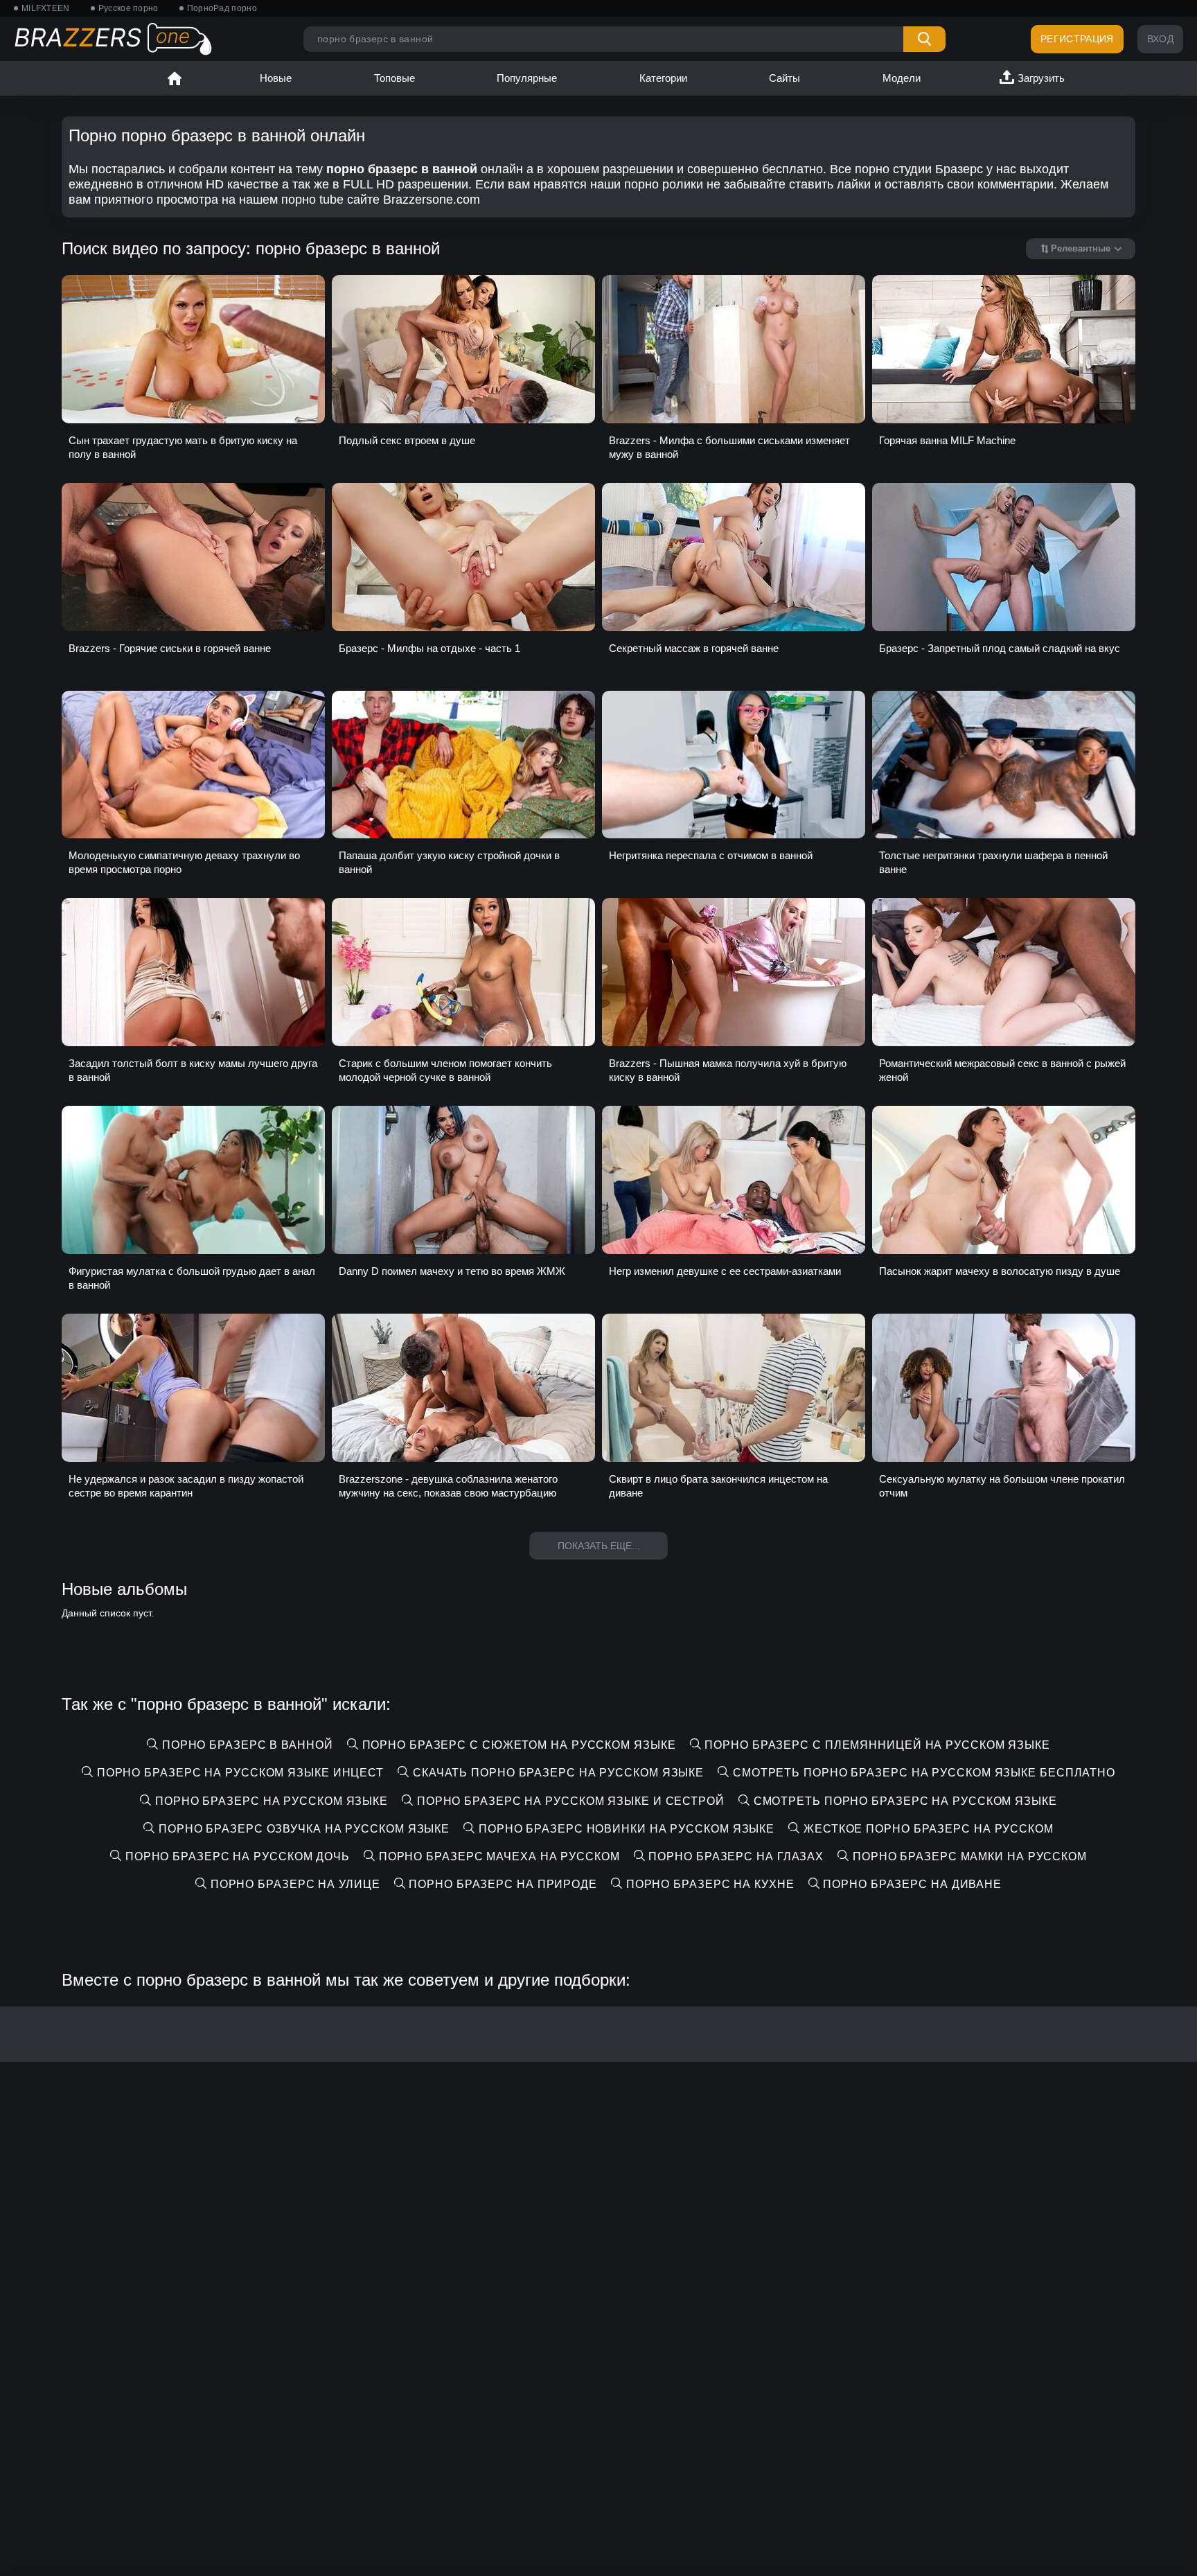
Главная (175, 78)
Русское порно (128, 8)
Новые (276, 78)
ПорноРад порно (222, 8)
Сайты (784, 78)
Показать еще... (599, 1546)
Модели (902, 78)
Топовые (394, 78)
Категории (663, 78)
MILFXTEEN (46, 8)
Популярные (527, 78)
